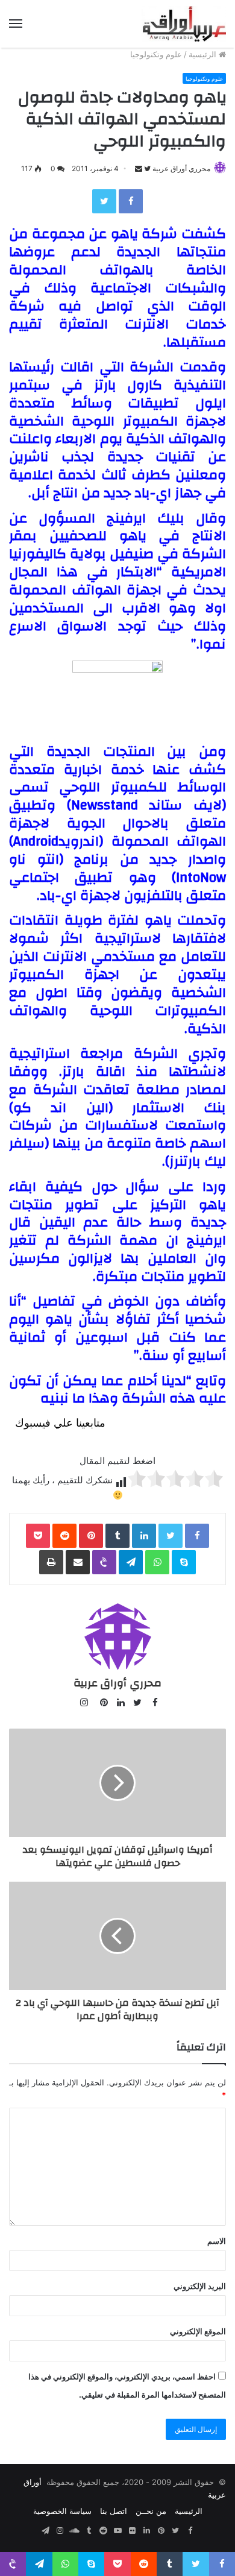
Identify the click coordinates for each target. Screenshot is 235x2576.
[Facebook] (131, 201)
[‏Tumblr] (117, 1536)
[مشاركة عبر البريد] (78, 1562)
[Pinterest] (91, 1536)
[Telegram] (131, 1562)
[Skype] (184, 1562)
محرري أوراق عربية (181, 168)
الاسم (217, 2241)
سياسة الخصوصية (62, 2511)
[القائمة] (16, 24)
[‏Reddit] (64, 1536)
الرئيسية (204, 54)
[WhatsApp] (157, 1562)
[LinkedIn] (144, 1536)
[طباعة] (51, 1562)
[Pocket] (38, 1536)
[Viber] (104, 1562)
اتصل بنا (114, 2511)
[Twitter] (104, 201)
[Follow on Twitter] (146, 168)
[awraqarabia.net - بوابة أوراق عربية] (184, 24)
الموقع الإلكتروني (198, 2331)
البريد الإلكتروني (200, 2286)
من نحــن (151, 2511)
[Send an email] (139, 168)
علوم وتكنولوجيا (156, 54)
